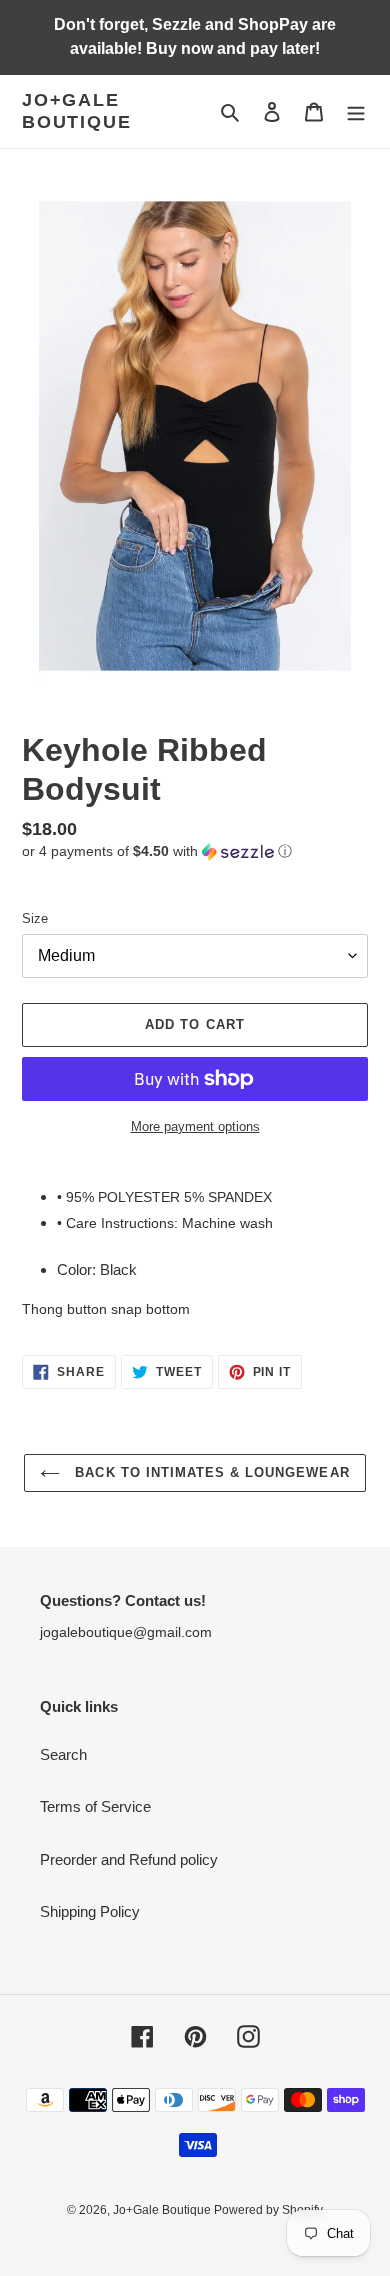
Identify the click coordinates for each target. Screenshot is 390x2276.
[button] (157, 851)
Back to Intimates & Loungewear (209, 1472)
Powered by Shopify (268, 2210)
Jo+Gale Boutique (76, 111)
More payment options (195, 1126)
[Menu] (356, 111)
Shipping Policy (90, 1911)
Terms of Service (95, 1806)
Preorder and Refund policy (129, 1859)
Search (63, 1754)
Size (35, 918)
